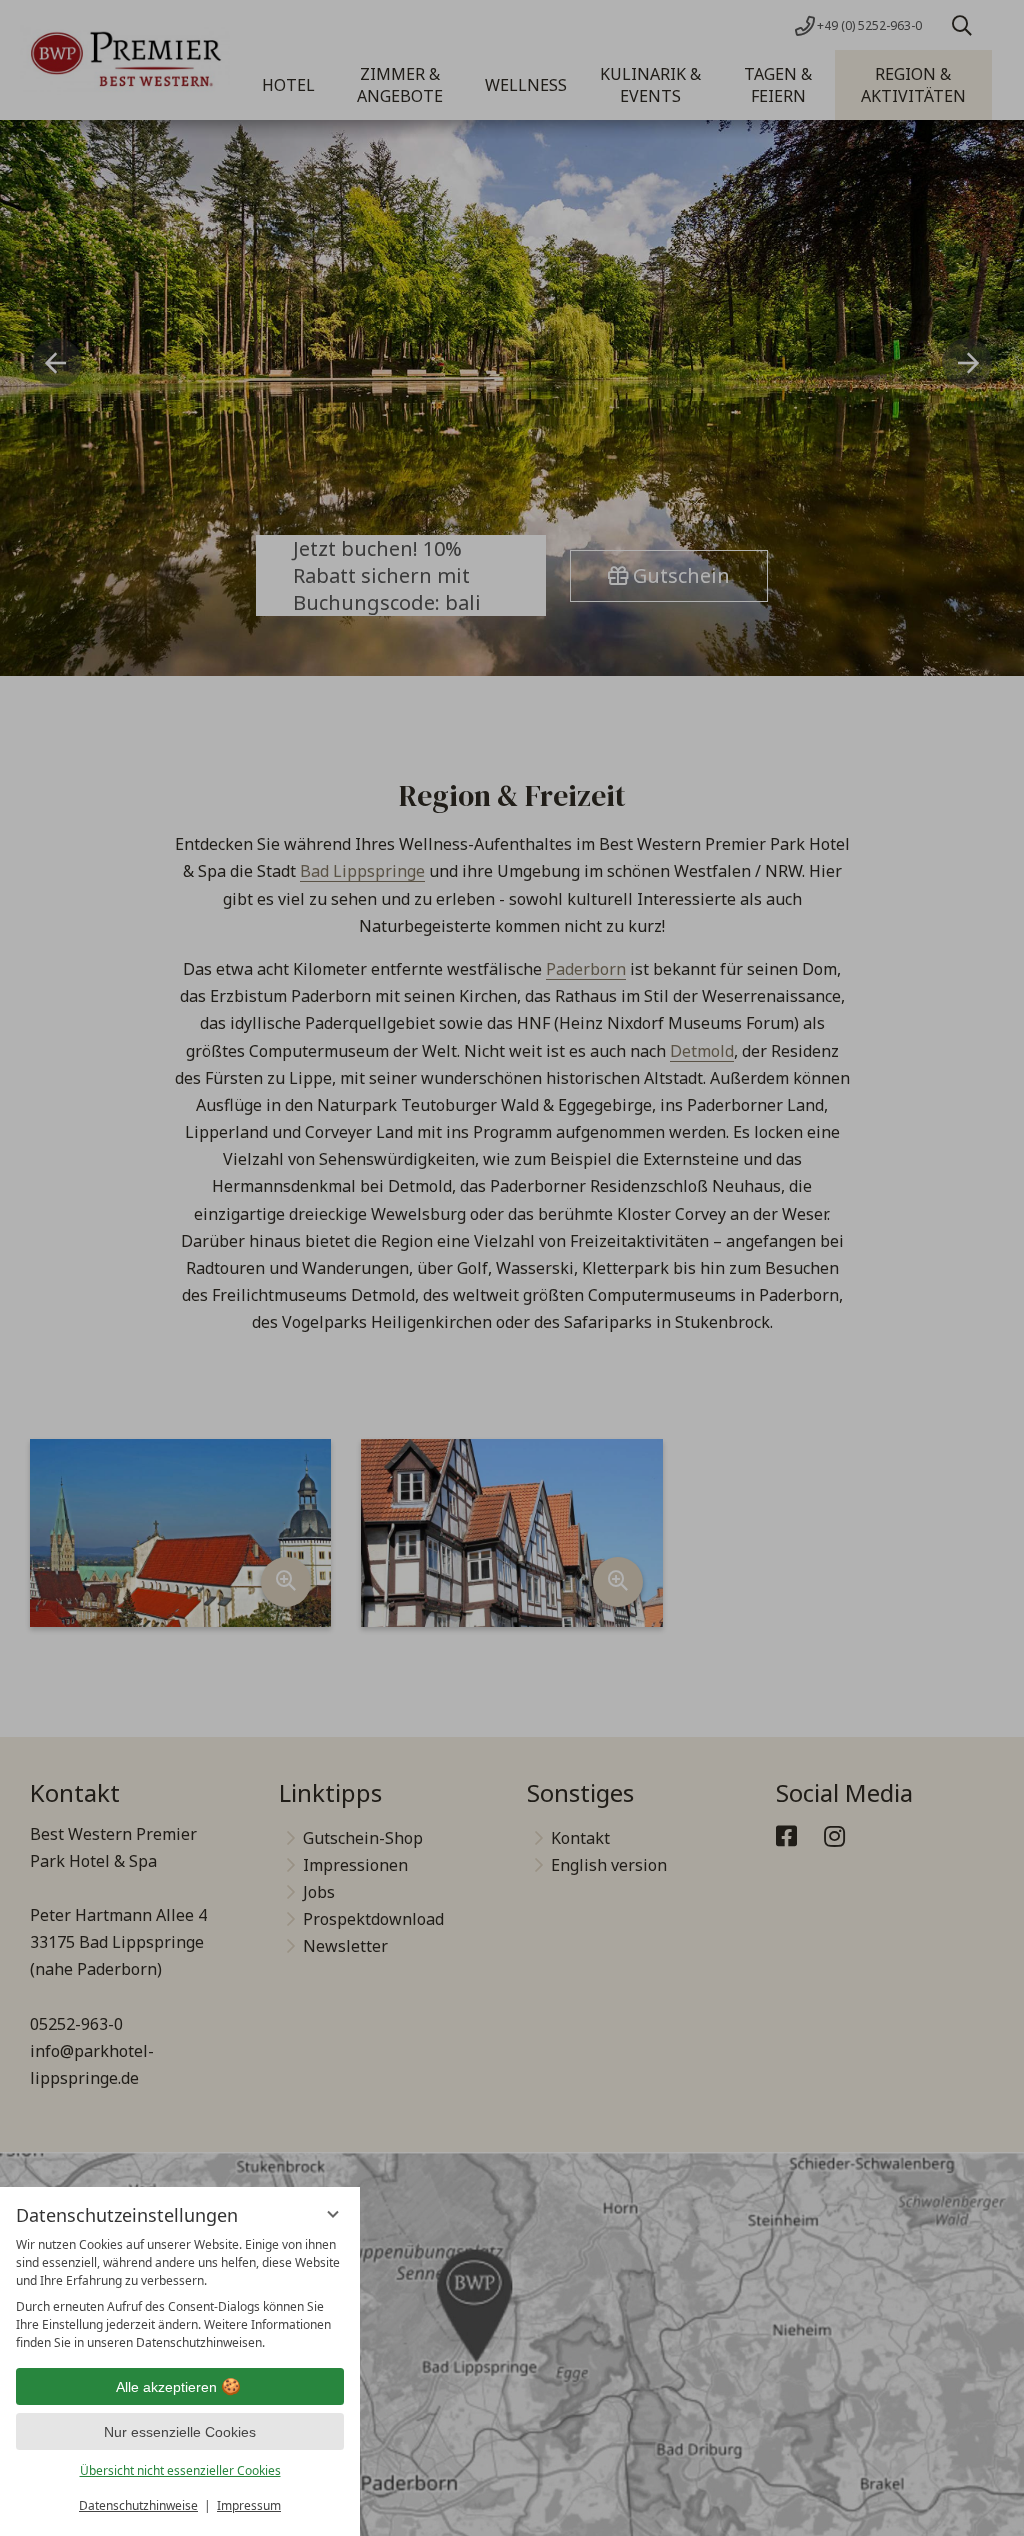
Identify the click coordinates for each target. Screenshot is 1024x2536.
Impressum (249, 2505)
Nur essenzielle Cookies (180, 2432)
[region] (180, 2294)
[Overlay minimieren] (333, 2214)
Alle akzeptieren (166, 2387)
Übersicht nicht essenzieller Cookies (180, 2470)
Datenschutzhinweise (138, 2505)
